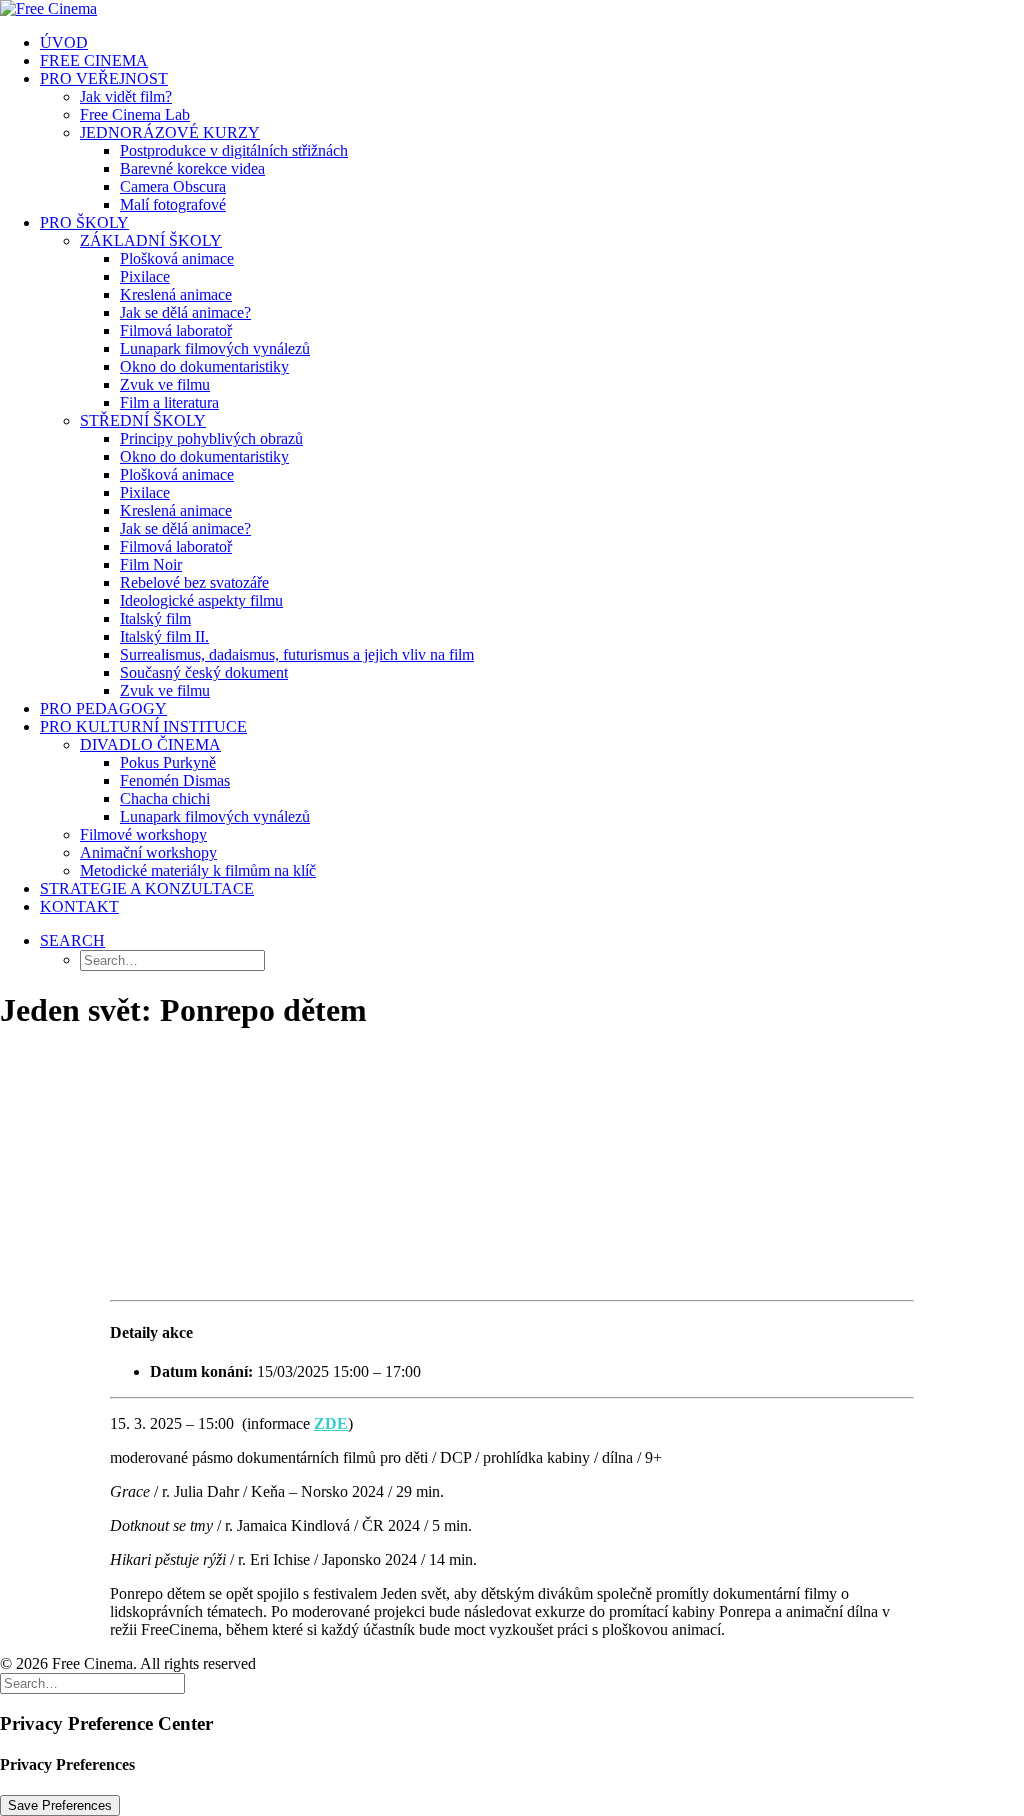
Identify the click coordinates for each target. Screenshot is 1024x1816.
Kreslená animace (176, 294)
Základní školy (151, 240)
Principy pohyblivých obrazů (211, 438)
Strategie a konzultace (147, 888)
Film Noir (151, 564)
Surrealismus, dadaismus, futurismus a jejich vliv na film (297, 654)
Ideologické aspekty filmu (201, 600)
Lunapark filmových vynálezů (215, 348)
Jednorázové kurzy (170, 132)
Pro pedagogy (103, 708)
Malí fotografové (173, 204)
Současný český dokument (204, 672)
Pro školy (84, 222)
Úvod (64, 42)
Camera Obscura (173, 186)
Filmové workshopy (143, 834)
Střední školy (143, 420)
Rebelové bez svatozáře (194, 582)
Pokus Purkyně (168, 762)
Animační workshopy (148, 852)
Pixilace (145, 276)
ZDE (331, 1423)
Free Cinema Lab (135, 114)
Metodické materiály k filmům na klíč (198, 870)
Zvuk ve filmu (165, 384)
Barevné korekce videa (192, 168)
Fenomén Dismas (175, 780)
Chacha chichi (165, 798)
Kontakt (79, 906)
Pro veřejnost (104, 78)
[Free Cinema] (512, 9)
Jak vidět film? (126, 96)
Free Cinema (94, 60)
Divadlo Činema (150, 744)
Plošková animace (177, 258)
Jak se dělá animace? (185, 312)
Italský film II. (164, 636)
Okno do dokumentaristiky (204, 366)
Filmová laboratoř (176, 330)
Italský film (155, 618)
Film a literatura (169, 402)
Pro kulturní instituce (143, 726)
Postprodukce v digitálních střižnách (234, 150)
